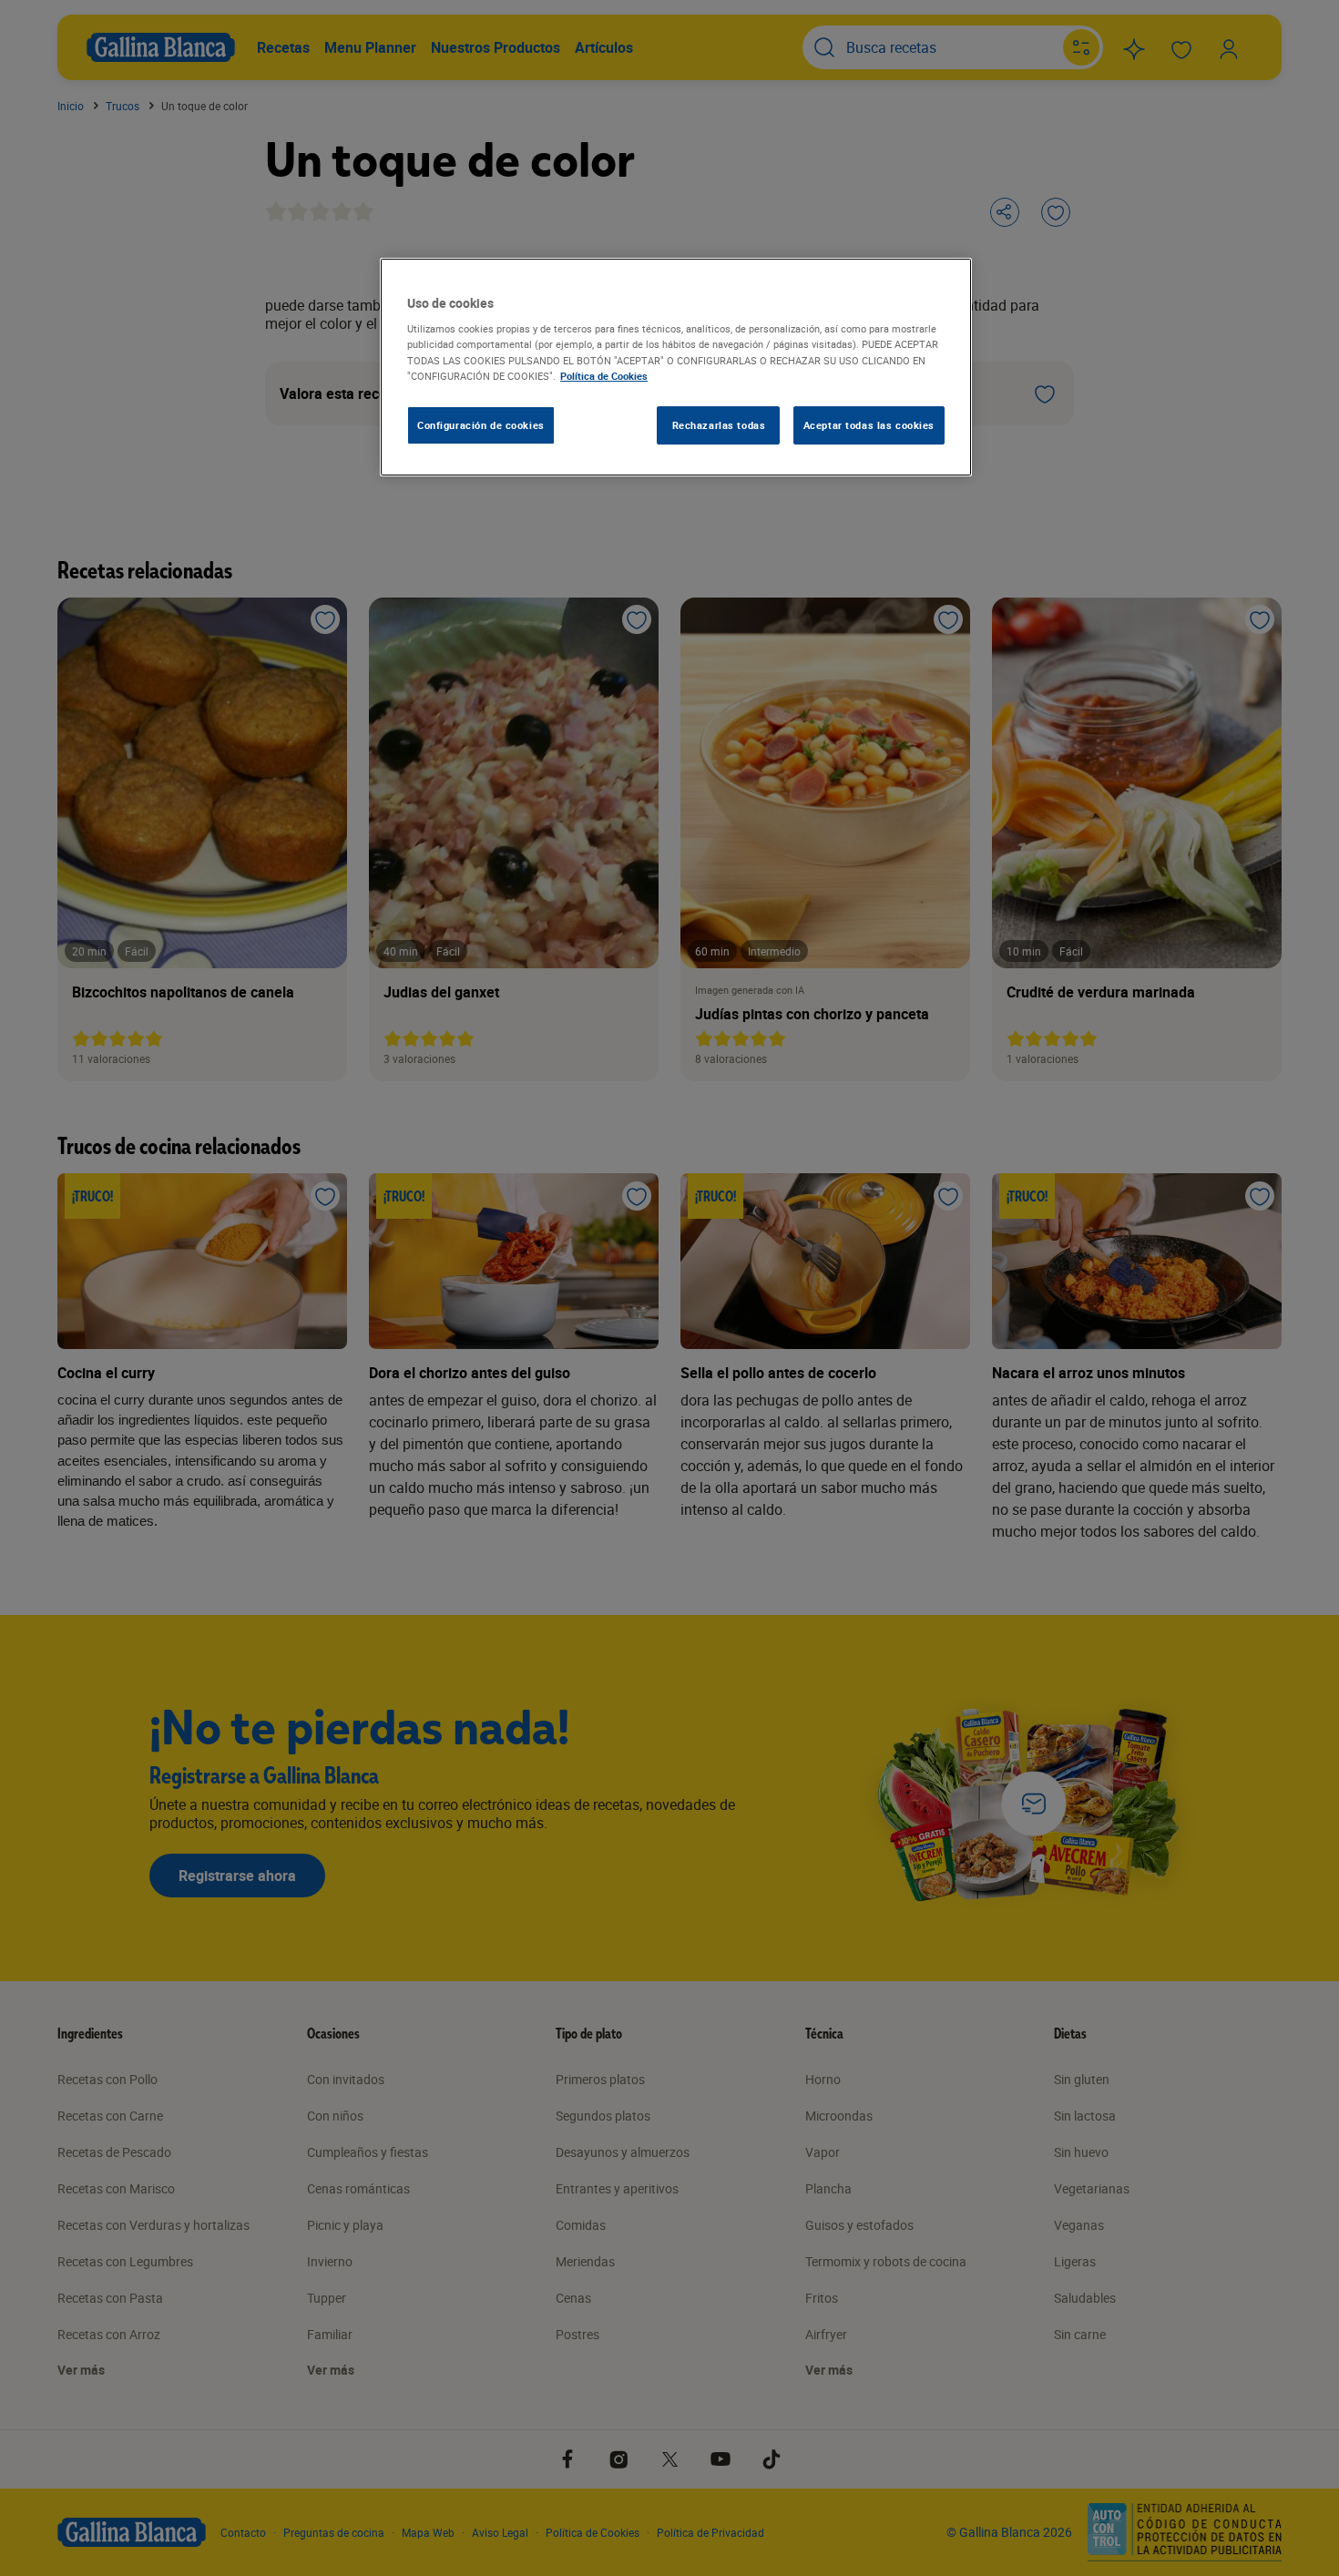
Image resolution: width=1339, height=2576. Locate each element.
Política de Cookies (604, 376)
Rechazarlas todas (719, 425)
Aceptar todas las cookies (869, 425)
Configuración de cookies (481, 425)
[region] (676, 367)
